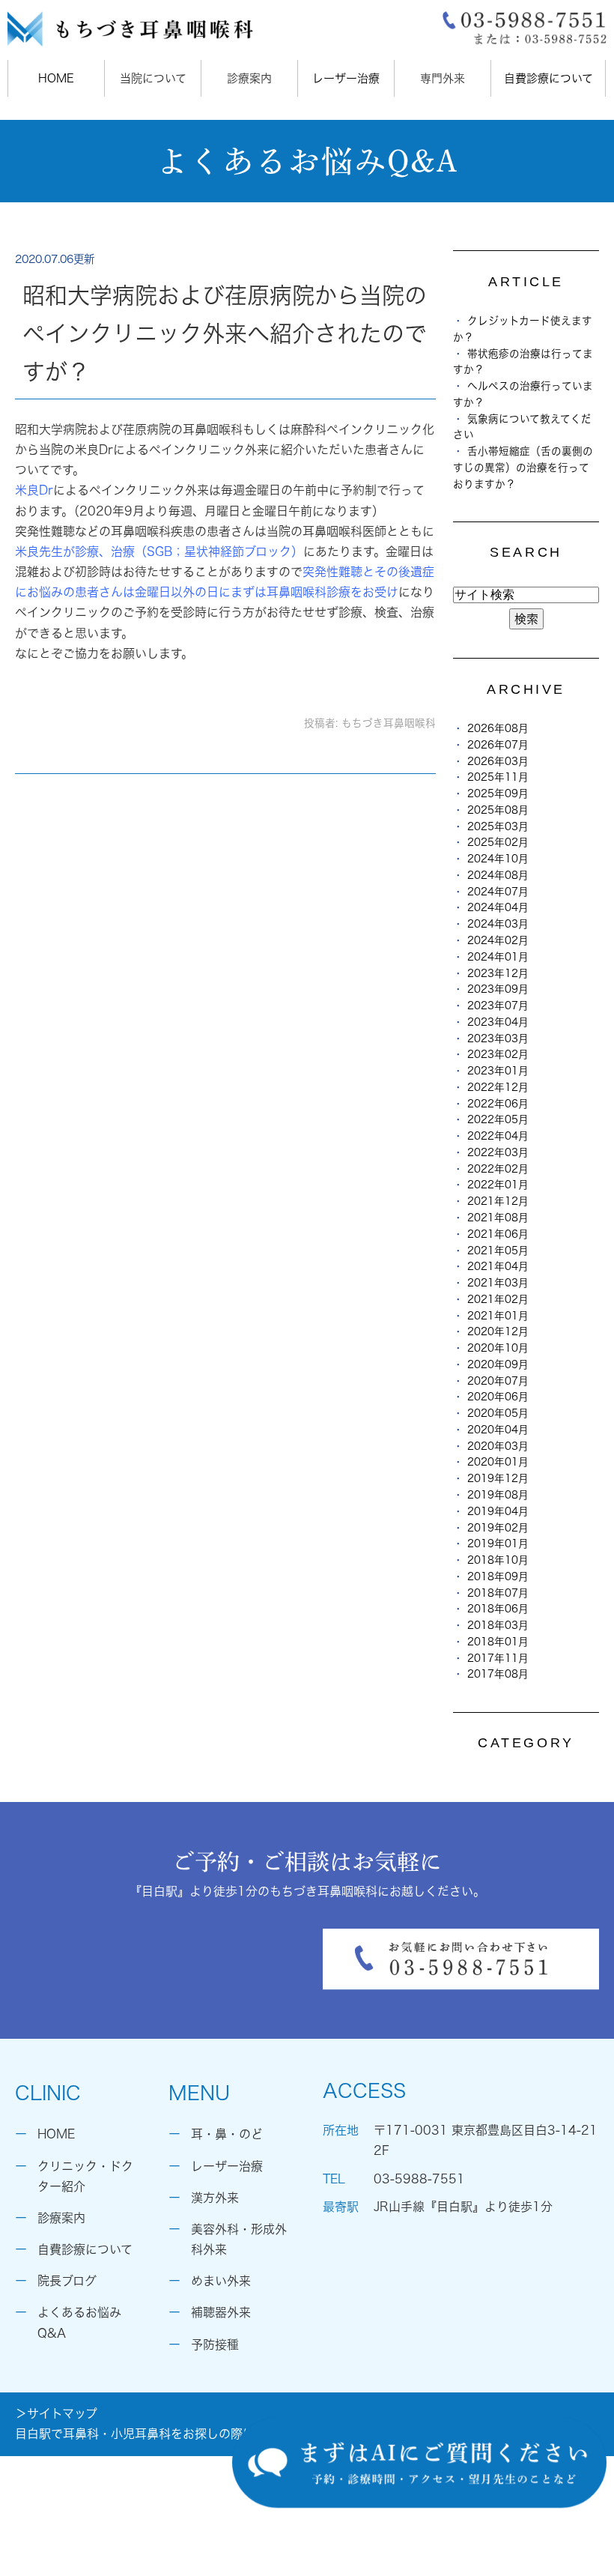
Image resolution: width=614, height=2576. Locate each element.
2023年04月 (498, 1022)
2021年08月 (498, 1218)
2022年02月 (498, 1169)
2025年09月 (498, 793)
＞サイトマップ (56, 2413)
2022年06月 (498, 1104)
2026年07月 (498, 745)
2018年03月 (498, 1625)
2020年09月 (498, 1364)
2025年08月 (498, 810)
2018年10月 (498, 1560)
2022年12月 (498, 1087)
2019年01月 (498, 1544)
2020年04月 (498, 1430)
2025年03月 (498, 826)
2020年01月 (498, 1462)
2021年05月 (498, 1251)
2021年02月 (498, 1299)
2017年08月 (498, 1674)
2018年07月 (498, 1593)
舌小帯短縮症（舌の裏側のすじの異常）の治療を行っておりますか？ (523, 468)
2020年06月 (498, 1397)
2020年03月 (498, 1446)
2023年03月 (498, 1038)
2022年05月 (498, 1119)
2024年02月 (498, 940)
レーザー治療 (346, 78)
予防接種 (215, 2344)
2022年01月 (498, 1185)
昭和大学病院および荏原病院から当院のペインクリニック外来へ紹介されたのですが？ (225, 333)
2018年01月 (498, 1642)
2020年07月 (498, 1381)
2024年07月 (498, 892)
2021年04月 (498, 1266)
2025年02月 (498, 842)
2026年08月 (498, 728)
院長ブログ (67, 2281)
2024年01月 (498, 957)
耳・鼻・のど (227, 2134)
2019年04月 (498, 1511)
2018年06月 (498, 1609)
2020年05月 (498, 1413)
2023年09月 (498, 989)
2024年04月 (498, 907)
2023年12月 (498, 973)
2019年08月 (498, 1495)
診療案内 (61, 2218)
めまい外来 (221, 2281)
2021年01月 (498, 1316)
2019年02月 (498, 1528)
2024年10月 (498, 859)
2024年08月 (498, 875)
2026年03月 (498, 761)
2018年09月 (498, 1576)
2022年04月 (498, 1136)
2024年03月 (498, 924)
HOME (56, 78)
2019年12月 (498, 1478)
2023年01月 (498, 1071)
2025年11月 (498, 777)
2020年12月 (498, 1331)
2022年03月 (498, 1152)
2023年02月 (498, 1054)
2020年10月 (498, 1348)
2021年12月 (498, 1201)
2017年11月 (498, 1658)
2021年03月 (498, 1283)
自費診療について (548, 78)
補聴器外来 (221, 2312)
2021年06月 (498, 1234)
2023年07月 (498, 1006)
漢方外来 (215, 2198)
